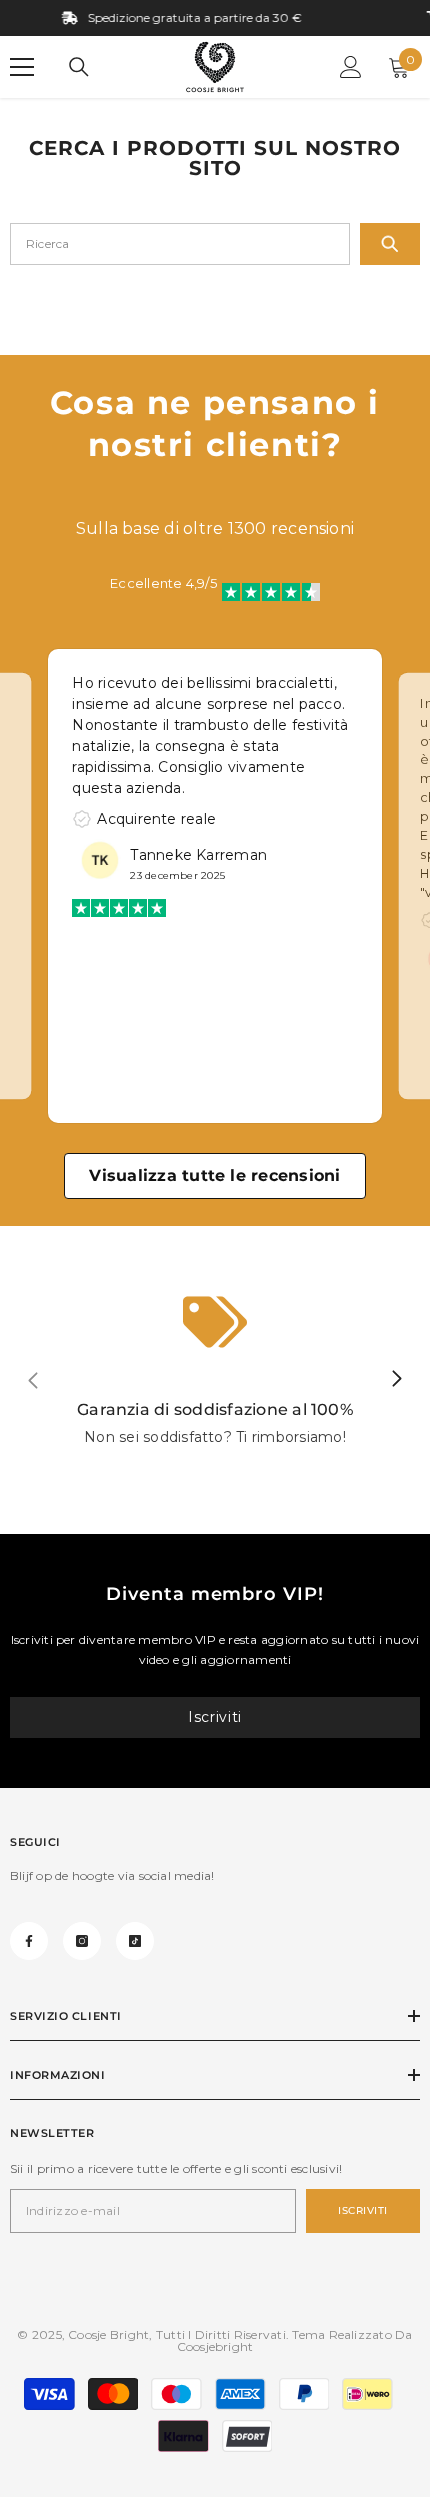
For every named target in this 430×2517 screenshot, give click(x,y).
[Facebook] (29, 1941)
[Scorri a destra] (396, 1380)
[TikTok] (135, 1941)
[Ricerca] (79, 67)
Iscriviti (215, 1717)
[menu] (22, 67)
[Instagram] (82, 1941)
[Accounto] (351, 67)
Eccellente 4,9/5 (163, 583)
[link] (215, 1380)
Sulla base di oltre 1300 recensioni (215, 528)
